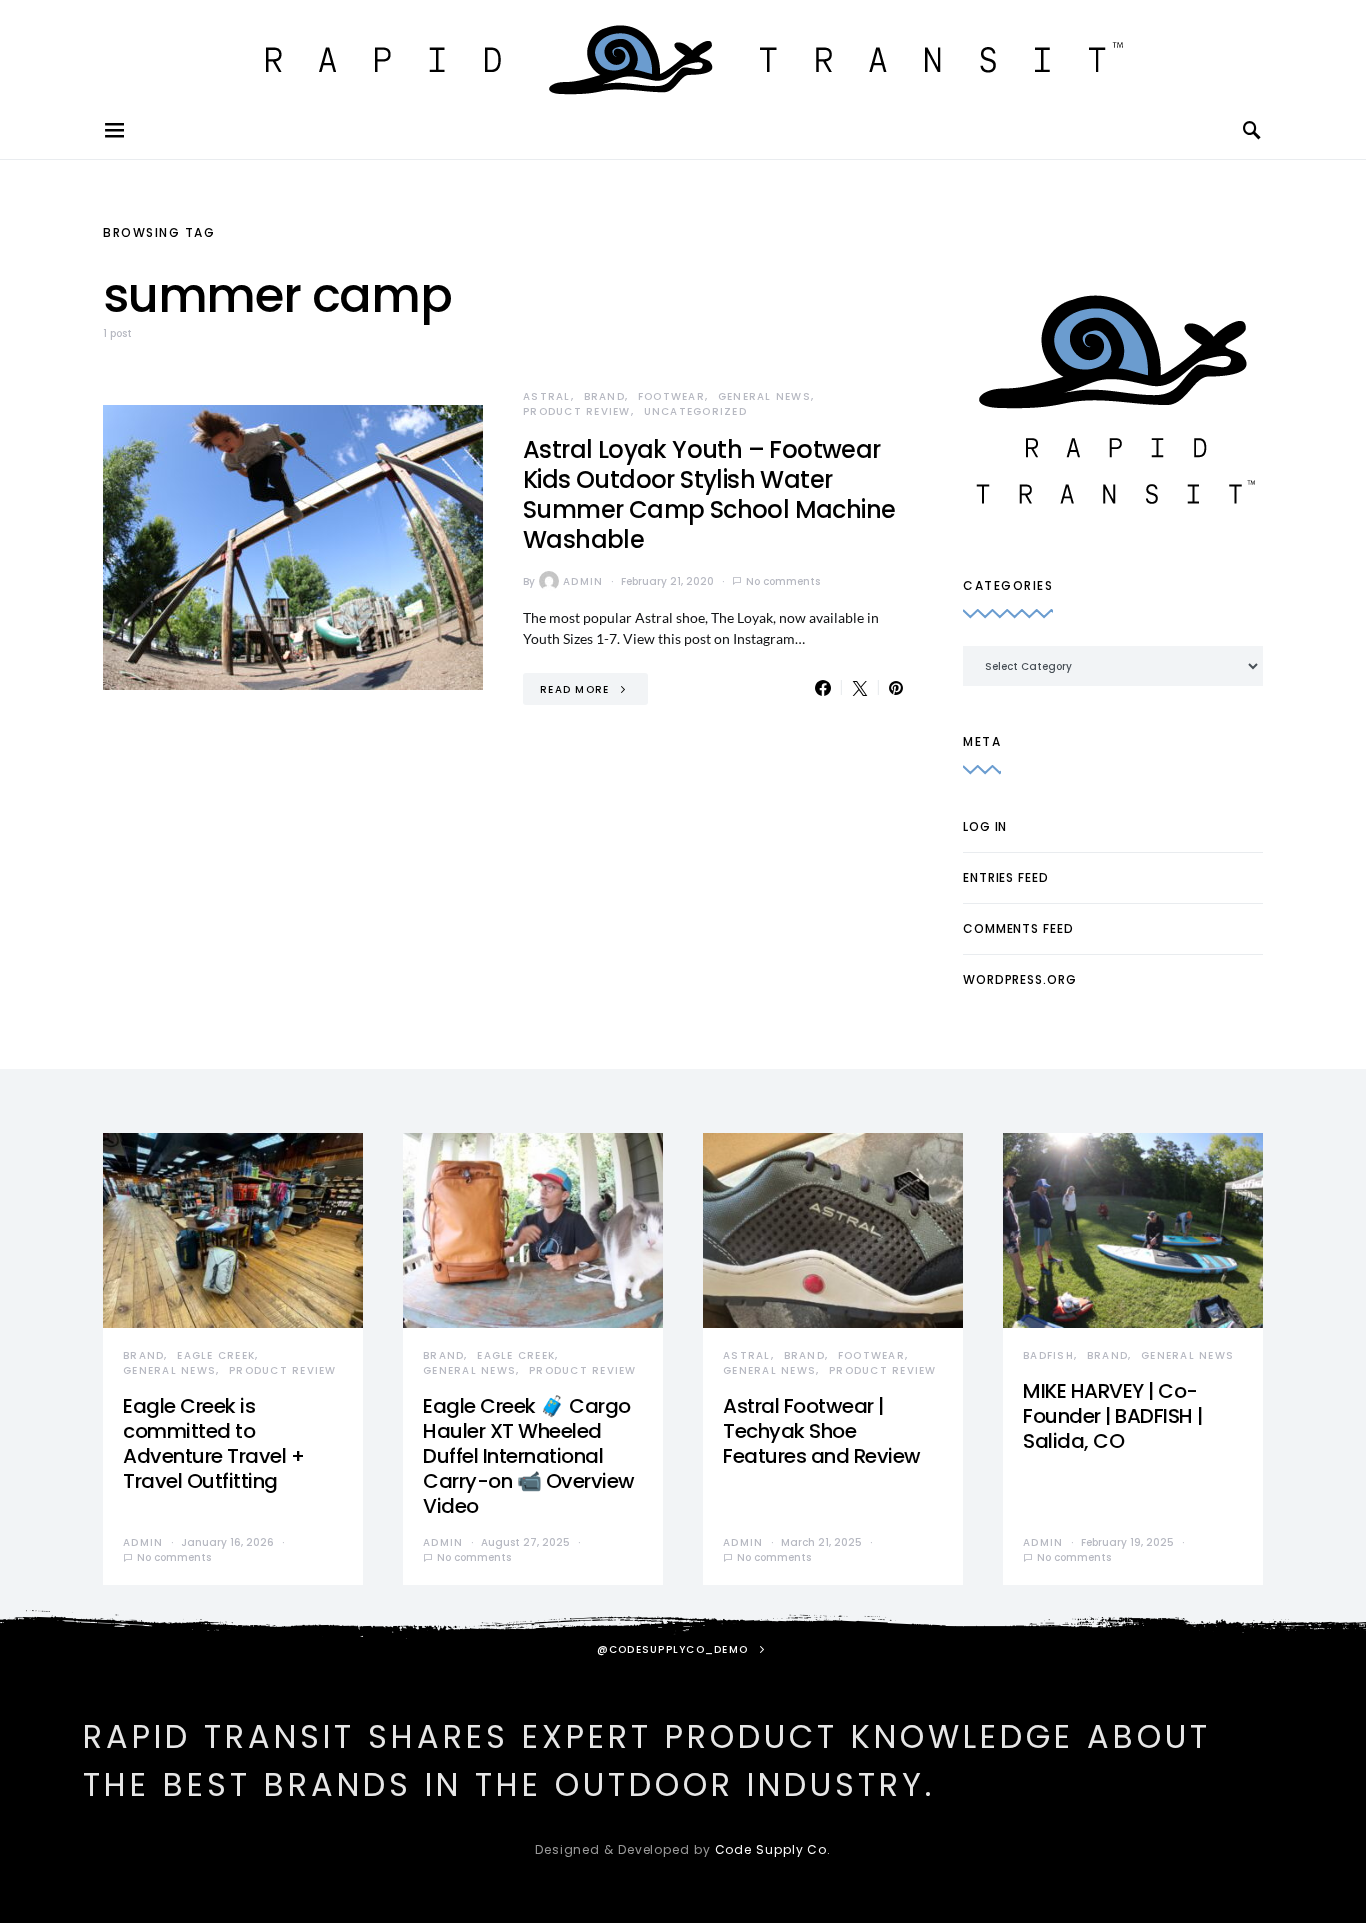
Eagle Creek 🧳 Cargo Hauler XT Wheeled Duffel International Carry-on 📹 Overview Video (529, 1456)
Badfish (1048, 1355)
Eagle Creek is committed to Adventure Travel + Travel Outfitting (213, 1443)
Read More (574, 689)
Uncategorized (695, 411)
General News (764, 396)
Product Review (577, 411)
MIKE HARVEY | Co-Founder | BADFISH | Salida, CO (1113, 1416)
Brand (604, 396)
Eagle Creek (216, 1355)
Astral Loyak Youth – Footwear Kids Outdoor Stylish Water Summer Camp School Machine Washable (709, 494)
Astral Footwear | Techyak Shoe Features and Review (822, 1431)
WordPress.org (1020, 979)
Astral (547, 396)
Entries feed (1006, 877)
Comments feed (1018, 928)
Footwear (671, 396)
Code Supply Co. (773, 1849)
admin (583, 581)
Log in (985, 826)
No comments (783, 581)
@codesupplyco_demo (673, 1649)
